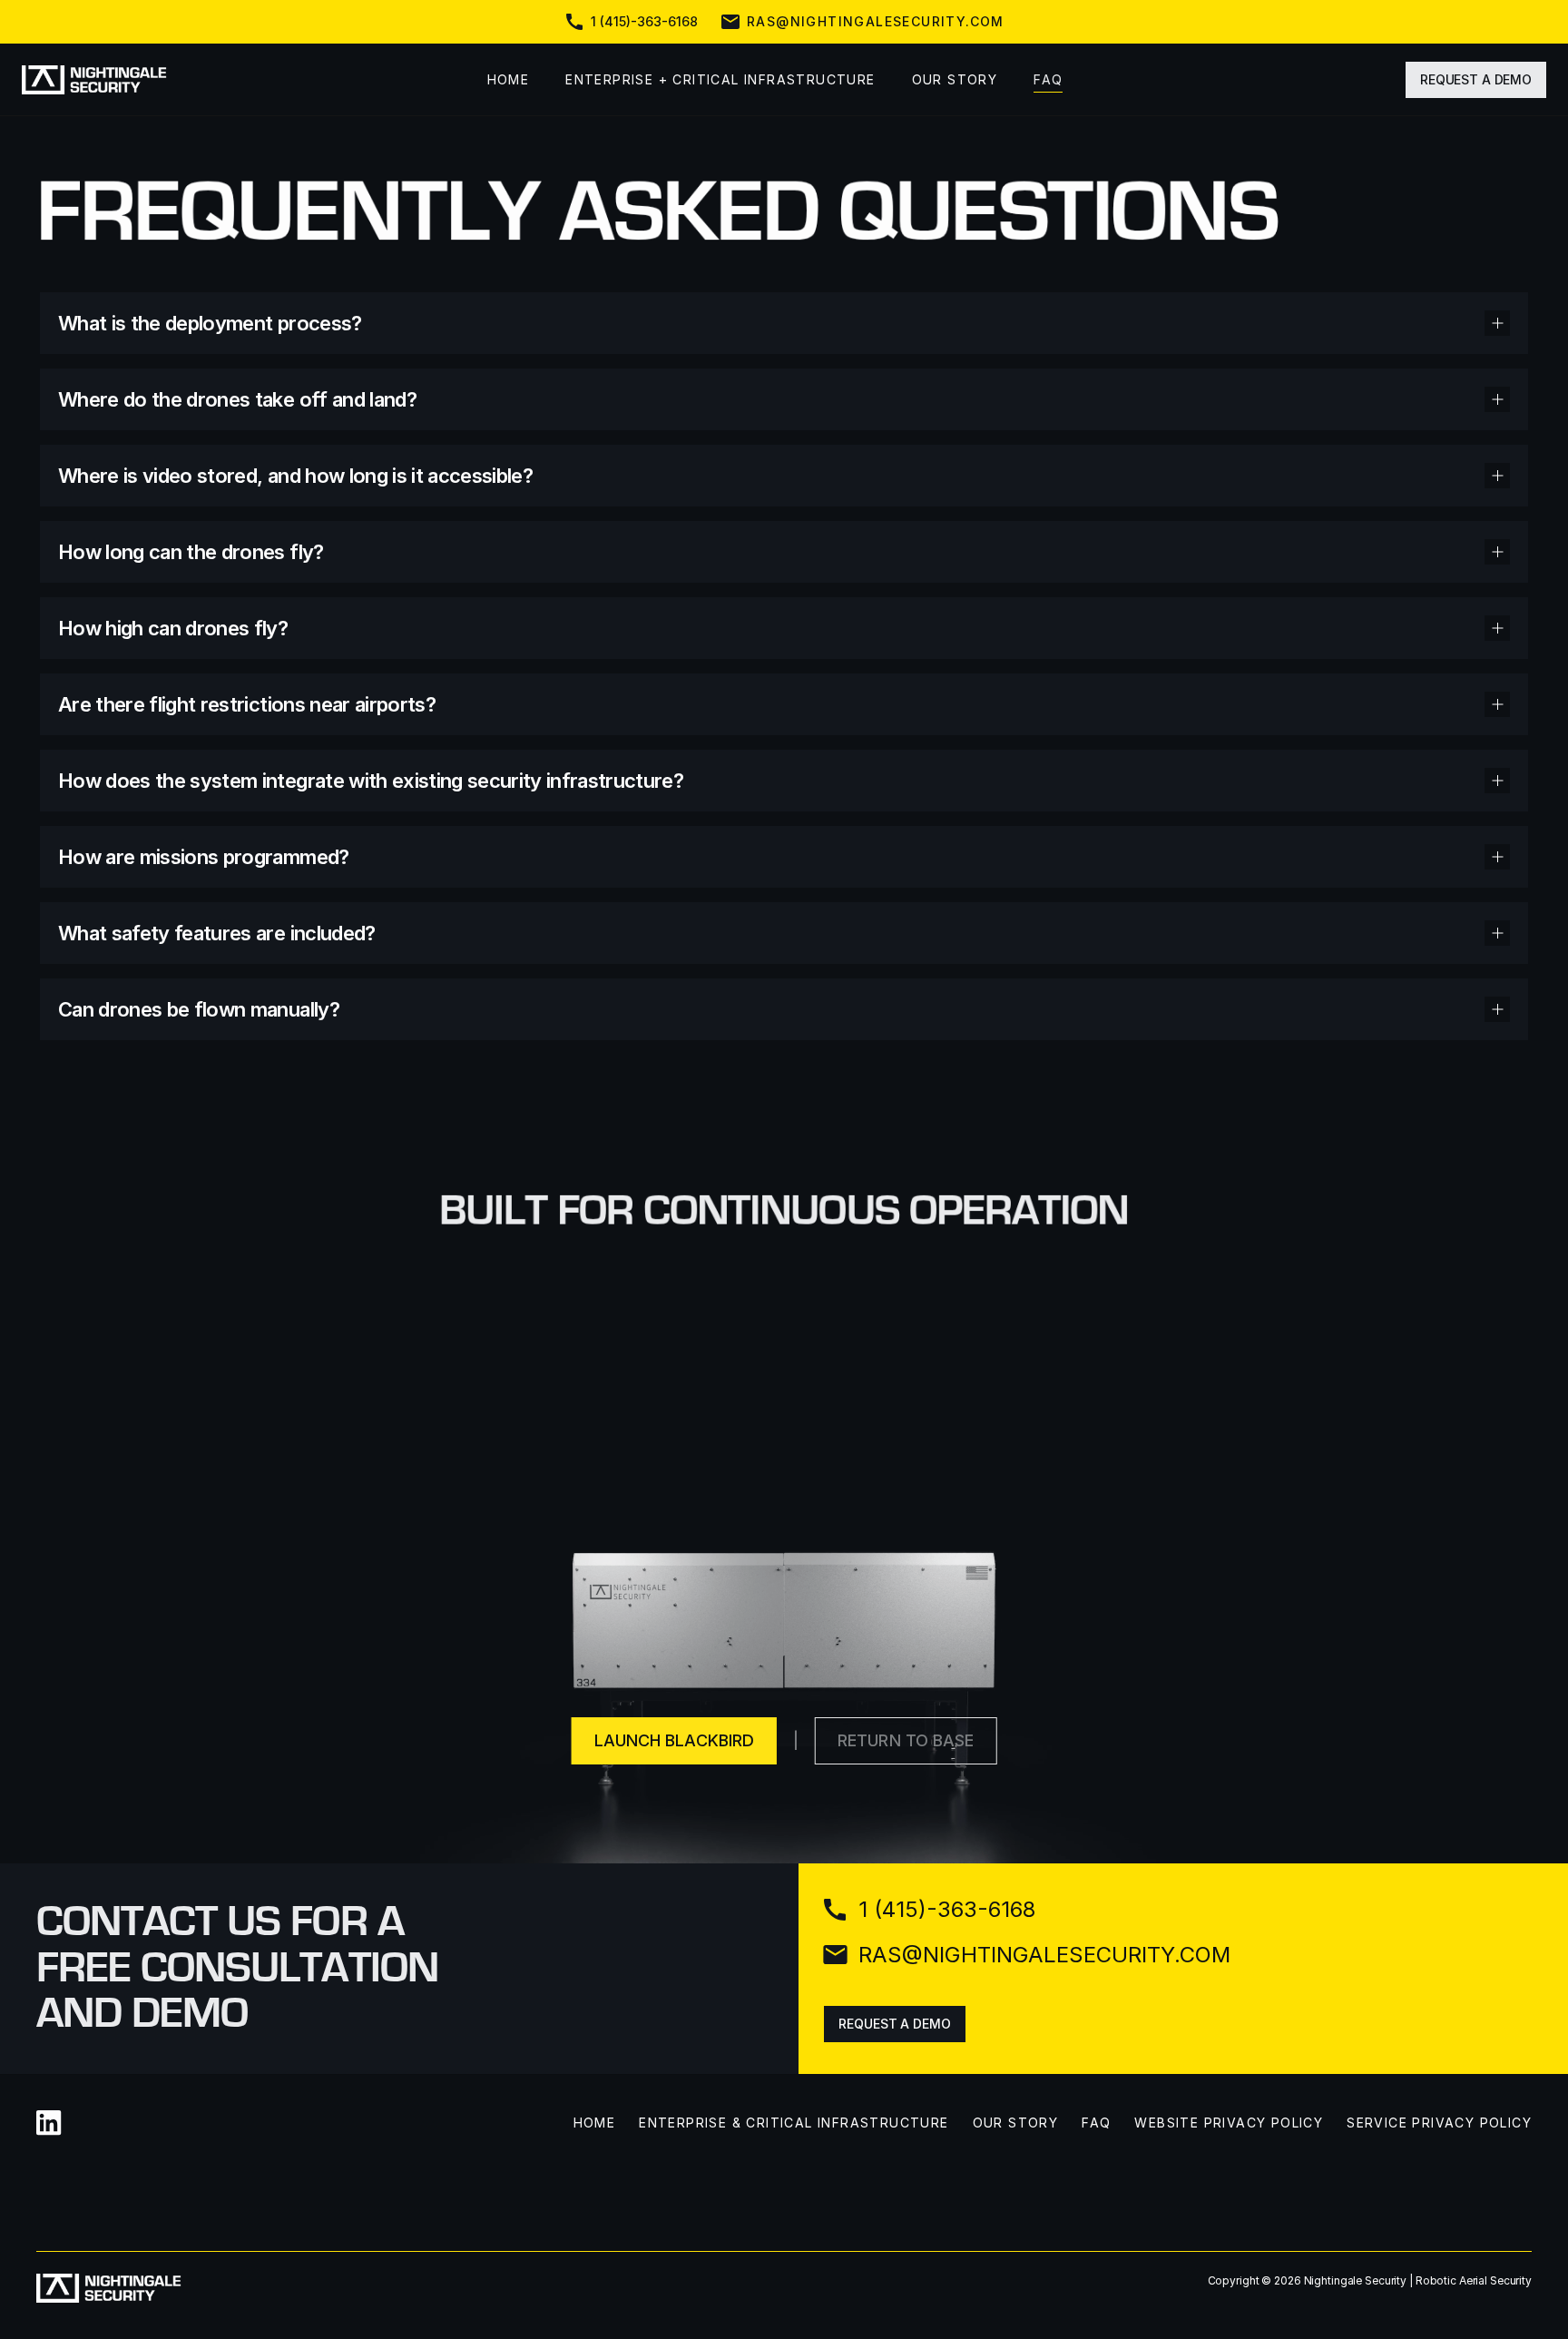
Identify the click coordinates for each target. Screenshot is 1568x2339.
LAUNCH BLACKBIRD (674, 1740)
